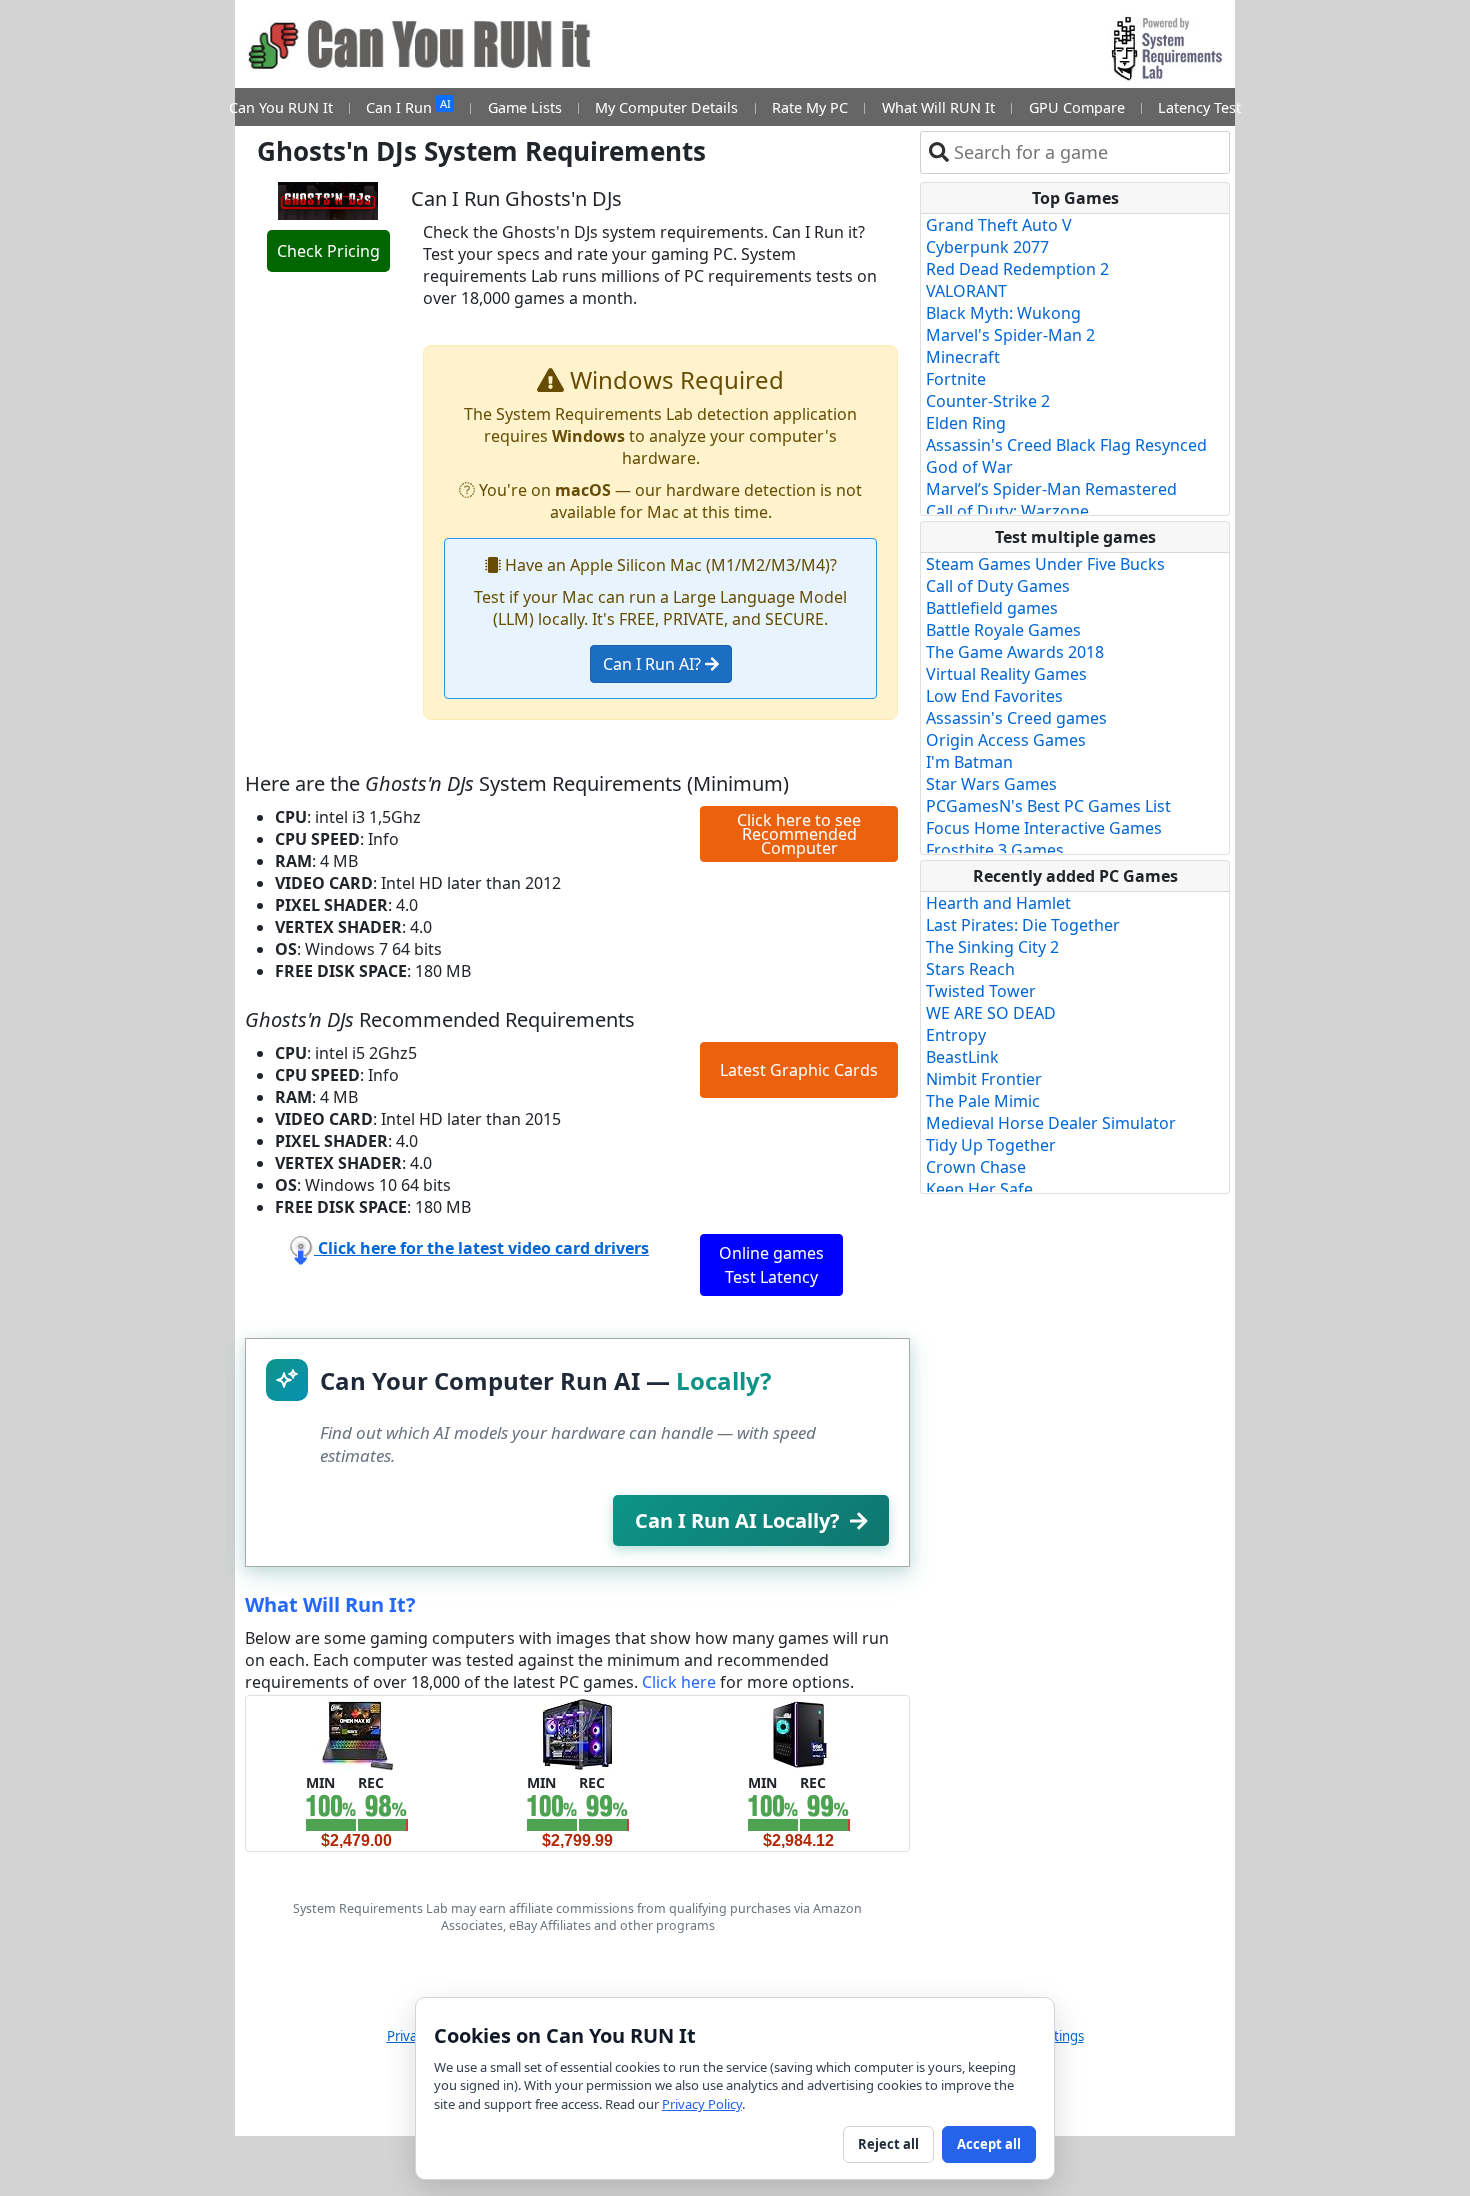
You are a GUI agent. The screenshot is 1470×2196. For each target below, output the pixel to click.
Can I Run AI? (654, 664)
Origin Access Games (1006, 740)
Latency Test (1199, 107)
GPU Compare (1077, 107)
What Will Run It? (330, 1604)
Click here (679, 1682)
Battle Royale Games (1003, 630)
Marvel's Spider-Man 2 (1010, 335)
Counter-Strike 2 (988, 401)
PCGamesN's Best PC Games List (1048, 806)
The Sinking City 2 (992, 947)
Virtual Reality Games (1006, 674)
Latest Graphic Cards (799, 1070)
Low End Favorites (994, 696)
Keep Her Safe (979, 1189)
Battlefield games (992, 608)
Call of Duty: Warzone (1007, 511)
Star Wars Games (991, 784)
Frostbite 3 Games (995, 850)
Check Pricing (328, 251)
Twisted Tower (981, 991)
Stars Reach (970, 969)
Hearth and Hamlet (998, 903)
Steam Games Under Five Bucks (1045, 564)
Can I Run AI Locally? (737, 1520)
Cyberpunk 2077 (987, 247)
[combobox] (1087, 152)
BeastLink (962, 1057)
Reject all (888, 2144)
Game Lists (525, 107)
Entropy (956, 1035)
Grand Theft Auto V (999, 225)
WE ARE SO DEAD (991, 1013)
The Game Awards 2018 (1015, 652)
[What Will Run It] (356, 1733)
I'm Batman (969, 762)
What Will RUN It (938, 107)
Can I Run (408, 106)
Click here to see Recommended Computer (799, 834)
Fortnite (956, 379)
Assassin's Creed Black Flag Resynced (1066, 445)
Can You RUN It (281, 107)
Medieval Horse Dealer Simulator (1051, 1123)
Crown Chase (976, 1167)
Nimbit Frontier (984, 1079)
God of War (969, 467)
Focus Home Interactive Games (1044, 828)
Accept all (989, 2144)
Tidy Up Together (991, 1145)
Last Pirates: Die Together (1023, 925)
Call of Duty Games (998, 586)
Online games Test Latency (771, 1265)
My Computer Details (666, 107)
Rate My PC (810, 107)
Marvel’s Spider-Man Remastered (1051, 489)
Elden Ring (966, 423)
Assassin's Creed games (1016, 718)
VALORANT (966, 291)
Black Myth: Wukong (1003, 313)
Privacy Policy (702, 2104)
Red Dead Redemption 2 (1017, 269)
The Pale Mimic (983, 1101)
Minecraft (963, 357)
